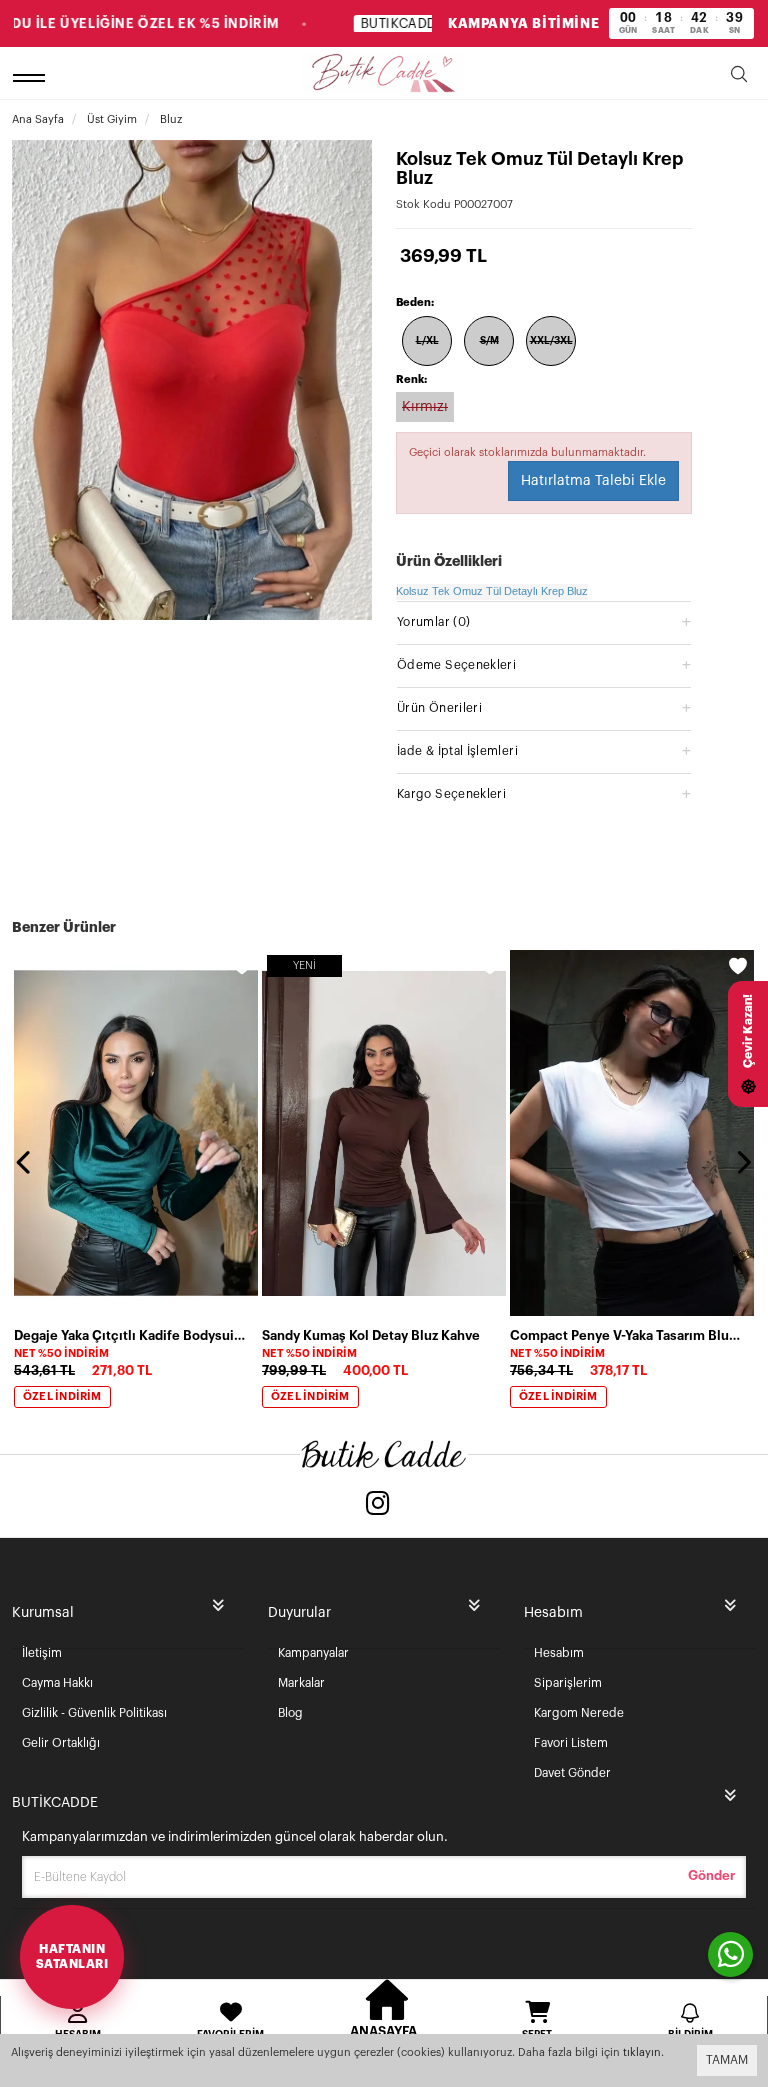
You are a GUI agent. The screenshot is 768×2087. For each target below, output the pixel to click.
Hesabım (559, 1653)
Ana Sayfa (38, 119)
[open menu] (32, 77)
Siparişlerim (568, 1683)
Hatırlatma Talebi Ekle (593, 481)
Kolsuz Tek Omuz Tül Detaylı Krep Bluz (492, 591)
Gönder (711, 1875)
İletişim (42, 1653)
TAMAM (727, 2060)
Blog (290, 1713)
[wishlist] (242, 966)
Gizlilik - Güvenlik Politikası (94, 1713)
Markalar (301, 1683)
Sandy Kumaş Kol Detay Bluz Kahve (371, 1335)
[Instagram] (378, 1505)
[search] (739, 77)
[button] (544, 621)
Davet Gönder (572, 1773)
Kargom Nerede (579, 1713)
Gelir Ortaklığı (61, 1743)
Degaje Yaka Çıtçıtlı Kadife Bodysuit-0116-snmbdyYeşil (130, 1335)
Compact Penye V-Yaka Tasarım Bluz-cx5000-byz (626, 1335)
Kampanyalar (313, 1653)
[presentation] (25, 1162)
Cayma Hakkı (57, 1683)
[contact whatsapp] (730, 1954)
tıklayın (642, 2052)
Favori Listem (571, 1743)
